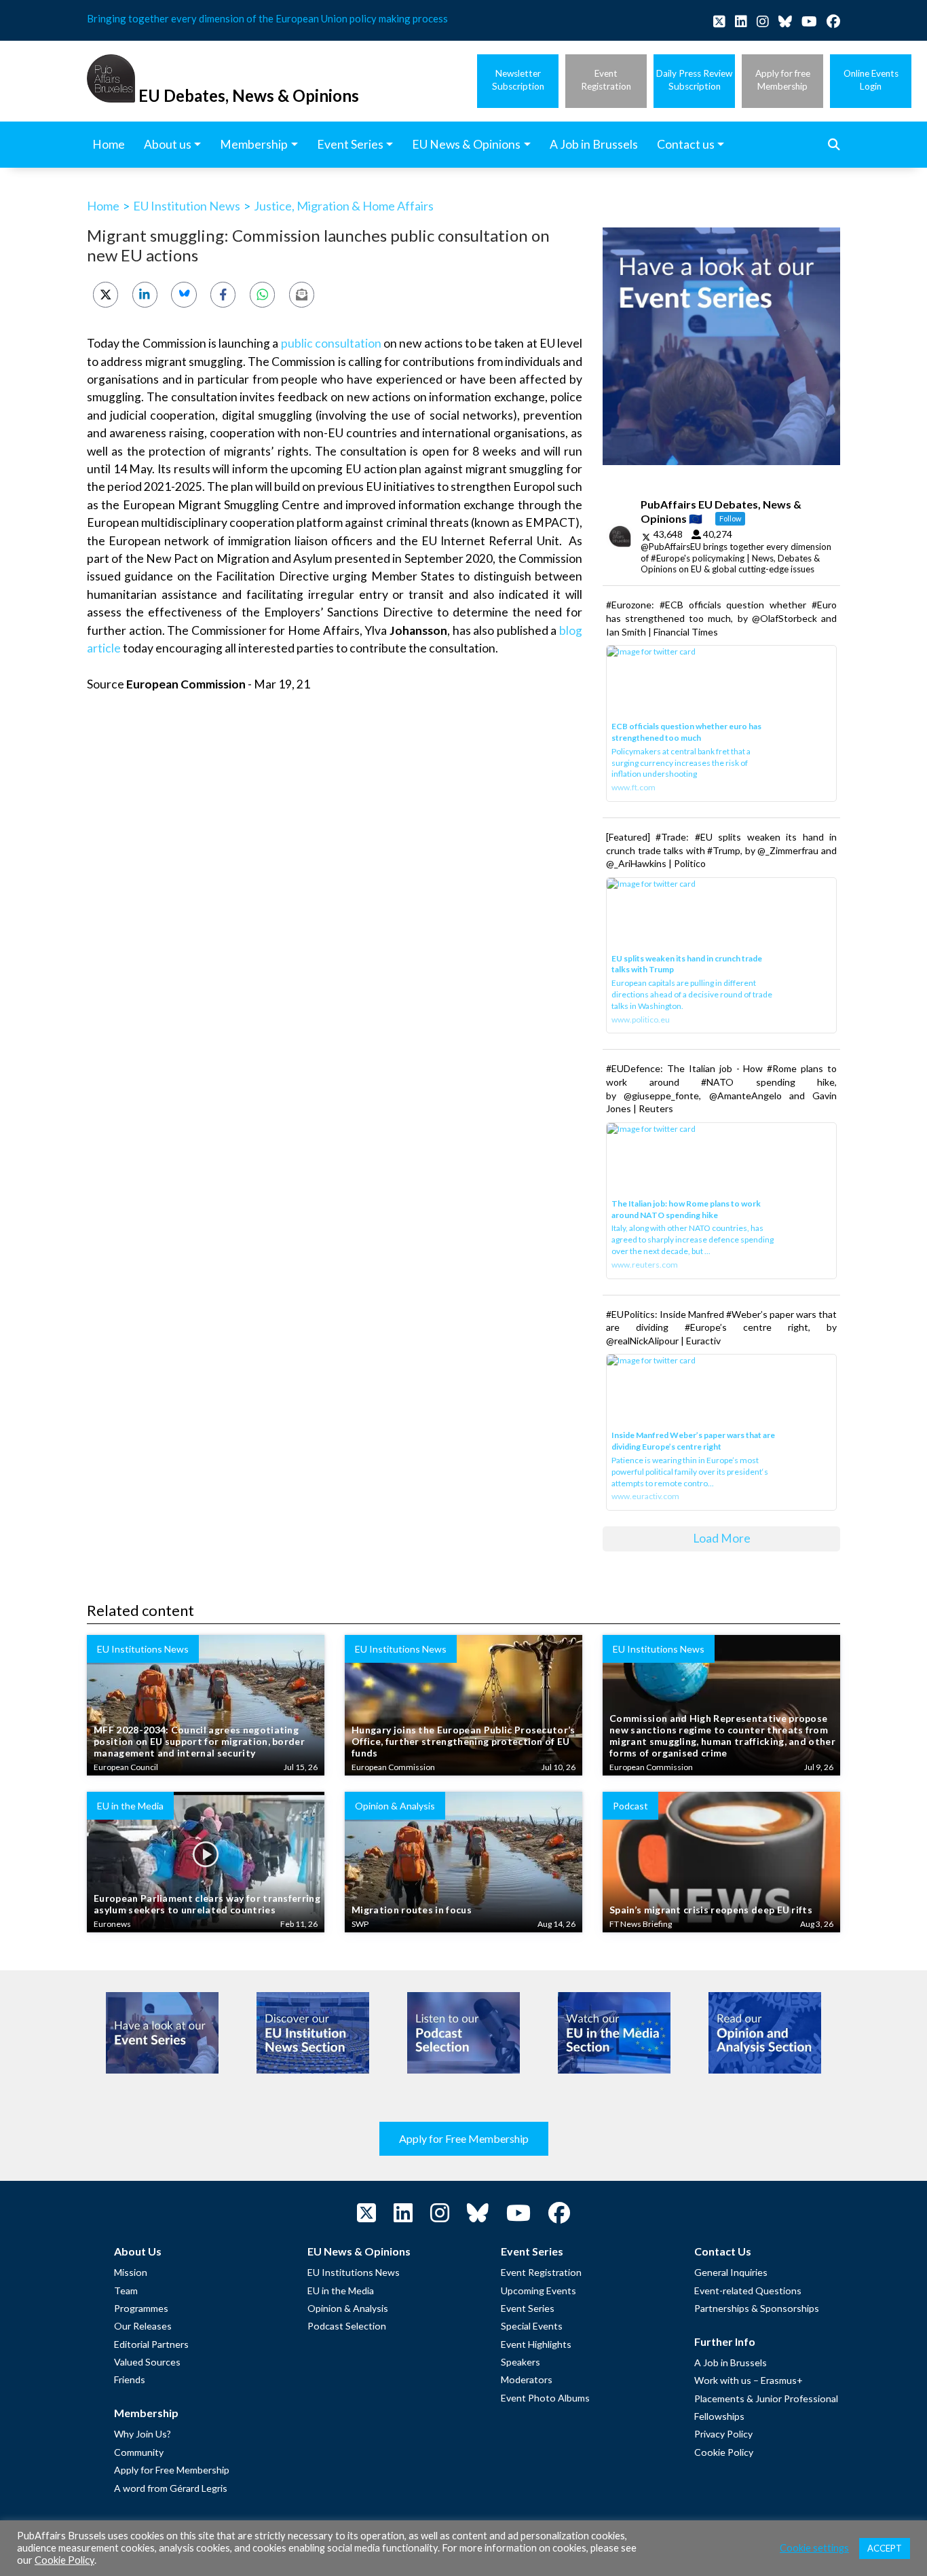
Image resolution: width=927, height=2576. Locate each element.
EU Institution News (187, 206)
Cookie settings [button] (814, 2548)
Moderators (527, 2379)
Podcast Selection (347, 2326)
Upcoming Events (538, 2290)
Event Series (528, 2308)
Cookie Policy (724, 2452)
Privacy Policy (723, 2434)
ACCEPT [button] (885, 2548)
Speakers (521, 2362)
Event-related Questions (748, 2290)
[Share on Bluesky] (184, 294)
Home (103, 206)
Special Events (532, 2326)
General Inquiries (731, 2272)
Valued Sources (147, 2362)
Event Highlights (536, 2344)
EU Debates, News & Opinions (249, 95)
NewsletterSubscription (518, 80)
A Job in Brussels (731, 2362)
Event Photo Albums (545, 2398)
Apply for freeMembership (783, 80)
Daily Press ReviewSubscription (694, 80)
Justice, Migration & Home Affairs (344, 206)
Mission (131, 2272)
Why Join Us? (143, 2434)
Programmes (141, 2308)
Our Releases (143, 2326)
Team (126, 2290)
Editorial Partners (151, 2344)
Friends (130, 2379)
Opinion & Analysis (348, 2308)
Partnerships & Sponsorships (757, 2308)
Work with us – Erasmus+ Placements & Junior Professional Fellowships (766, 2398)
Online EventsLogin (871, 80)
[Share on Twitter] (106, 294)
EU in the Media (341, 2290)
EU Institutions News (354, 2272)
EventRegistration (606, 80)
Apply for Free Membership (464, 2138)
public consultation (331, 343)
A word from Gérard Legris (171, 2488)
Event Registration (541, 2272)
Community (139, 2452)
